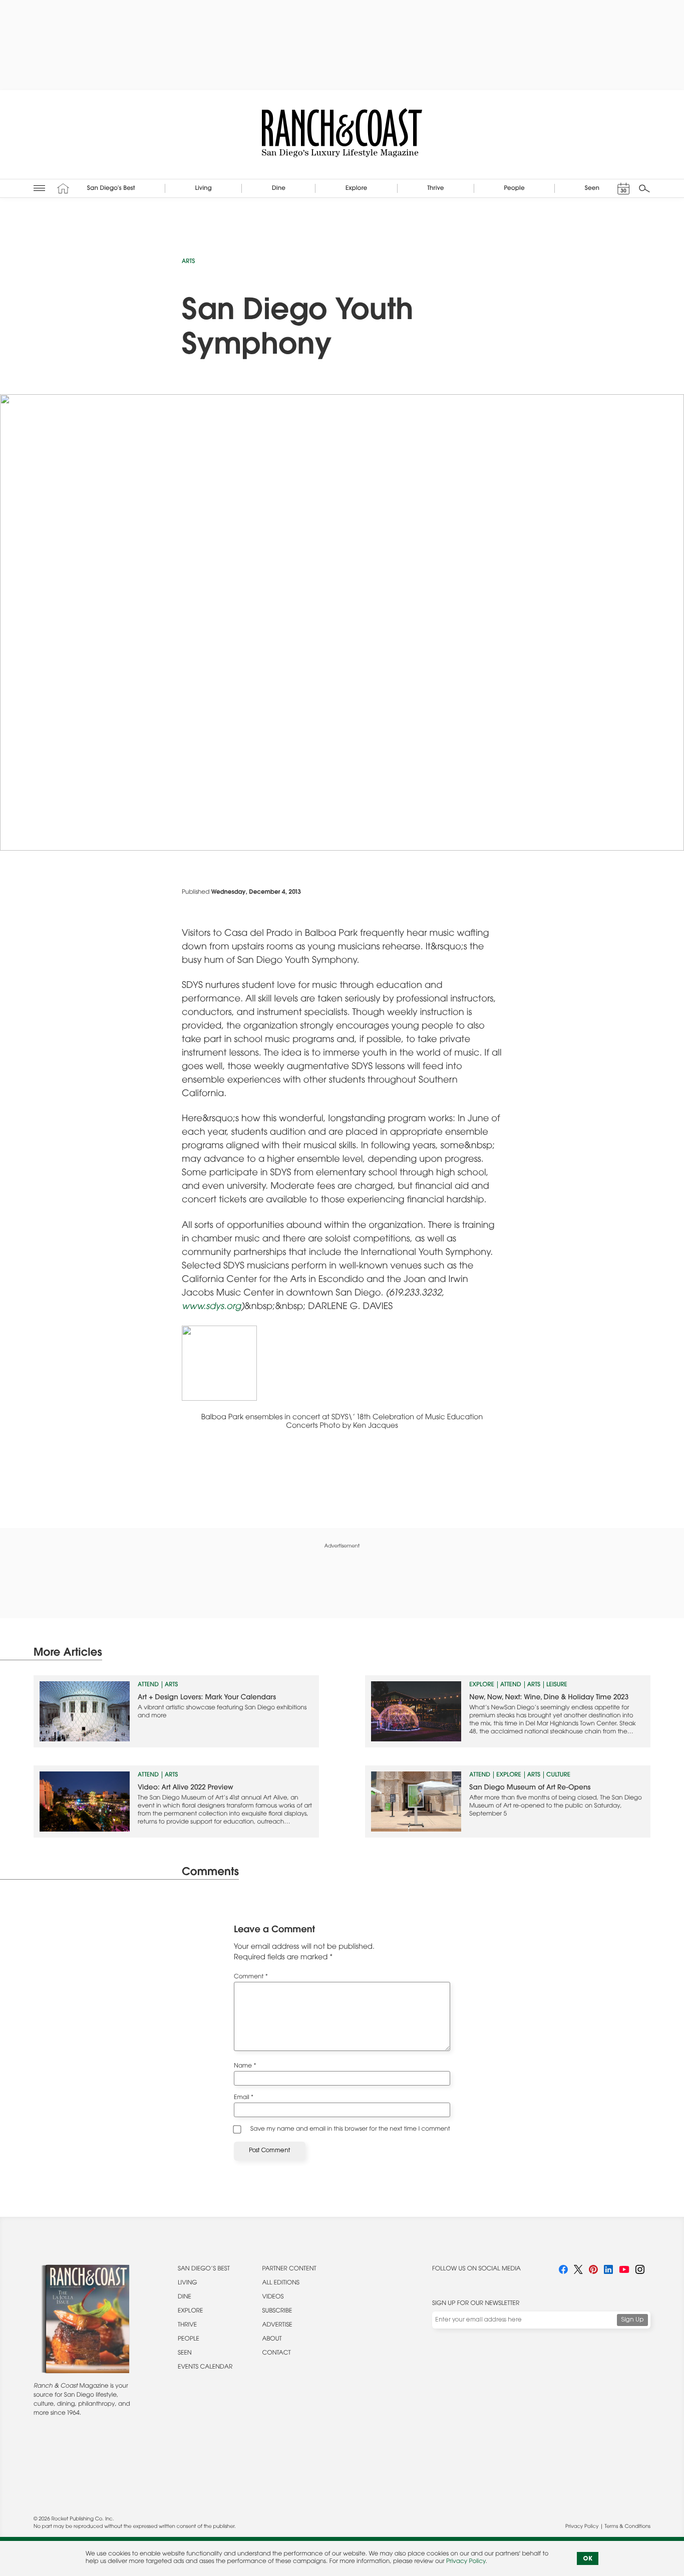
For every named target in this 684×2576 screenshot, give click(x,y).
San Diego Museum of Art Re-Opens (530, 1788)
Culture (558, 1775)
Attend (148, 1685)
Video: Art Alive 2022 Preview (186, 1788)
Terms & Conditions (628, 2527)
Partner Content (289, 2269)
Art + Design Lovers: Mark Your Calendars (207, 1698)
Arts (188, 262)
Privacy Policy (582, 2527)
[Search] (644, 188)
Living (188, 2283)
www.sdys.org (211, 1307)
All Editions (281, 2283)
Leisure (557, 1685)
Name (245, 2067)
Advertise (277, 2326)
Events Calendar (205, 2368)
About (272, 2340)
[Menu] (39, 188)
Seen (185, 2354)
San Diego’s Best (204, 2269)
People (189, 2340)
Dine (185, 2297)
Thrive (187, 2326)
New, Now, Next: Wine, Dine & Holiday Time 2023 (549, 1698)
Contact (277, 2354)
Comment (251, 1977)
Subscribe (277, 2311)
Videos (273, 2297)
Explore (482, 1685)
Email (244, 2098)
